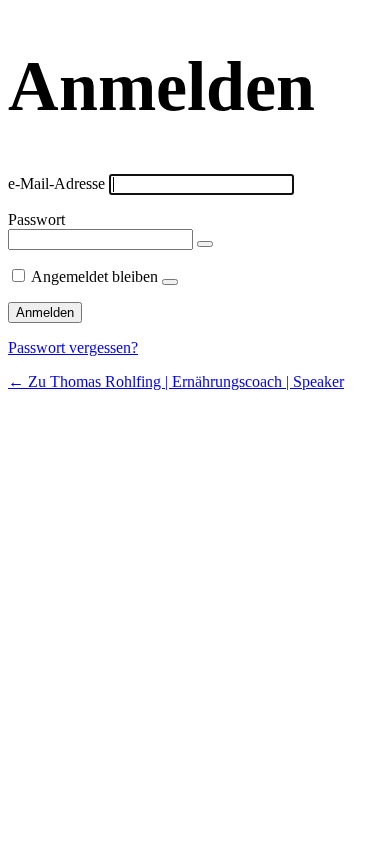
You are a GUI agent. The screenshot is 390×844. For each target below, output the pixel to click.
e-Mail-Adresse (56, 183)
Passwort (36, 219)
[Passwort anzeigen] (205, 244)
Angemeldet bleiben (94, 276)
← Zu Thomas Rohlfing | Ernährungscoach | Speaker (176, 381)
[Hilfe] (170, 282)
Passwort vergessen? (73, 347)
